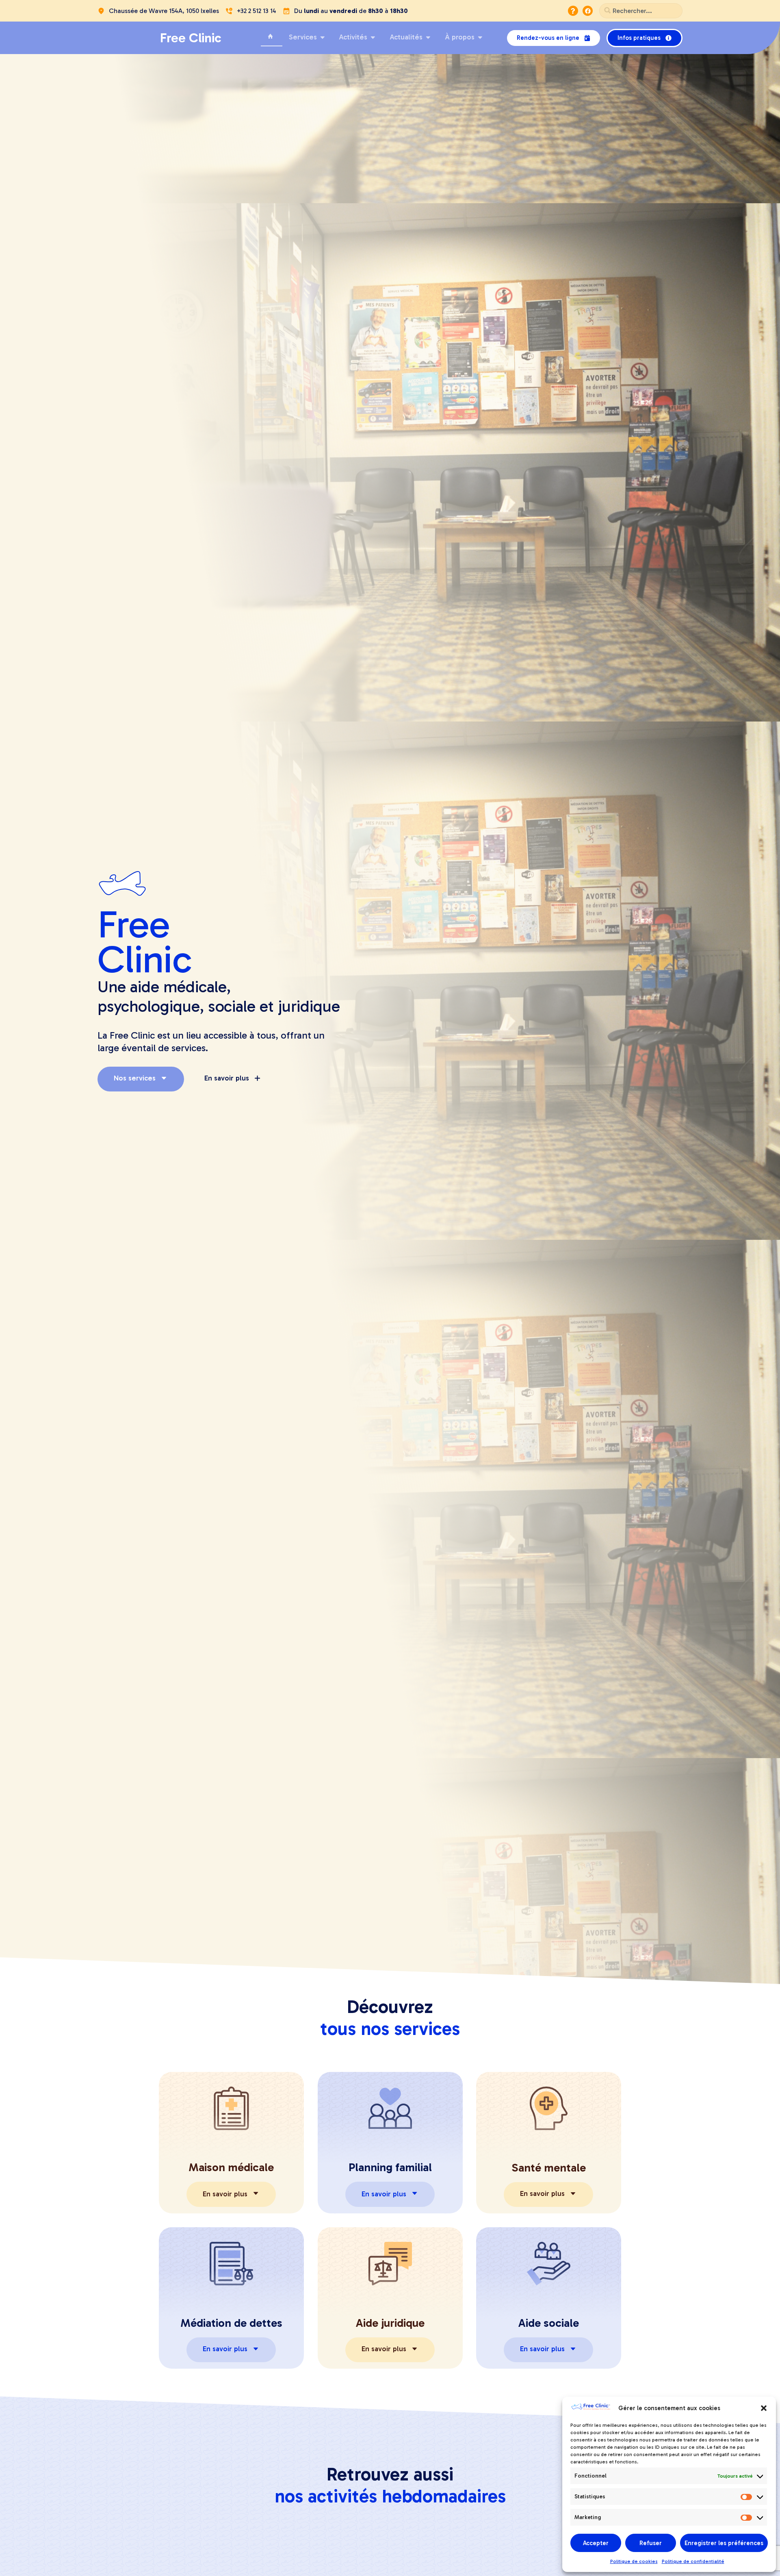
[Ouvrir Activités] (373, 37)
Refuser (651, 2543)
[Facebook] (588, 11)
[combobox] (641, 11)
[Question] (573, 11)
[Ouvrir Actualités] (428, 37)
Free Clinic (191, 38)
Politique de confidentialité (693, 2561)
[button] (764, 2408)
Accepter (596, 2543)
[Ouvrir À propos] (480, 37)
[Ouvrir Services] (323, 37)
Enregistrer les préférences (724, 2543)
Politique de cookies (634, 2561)
